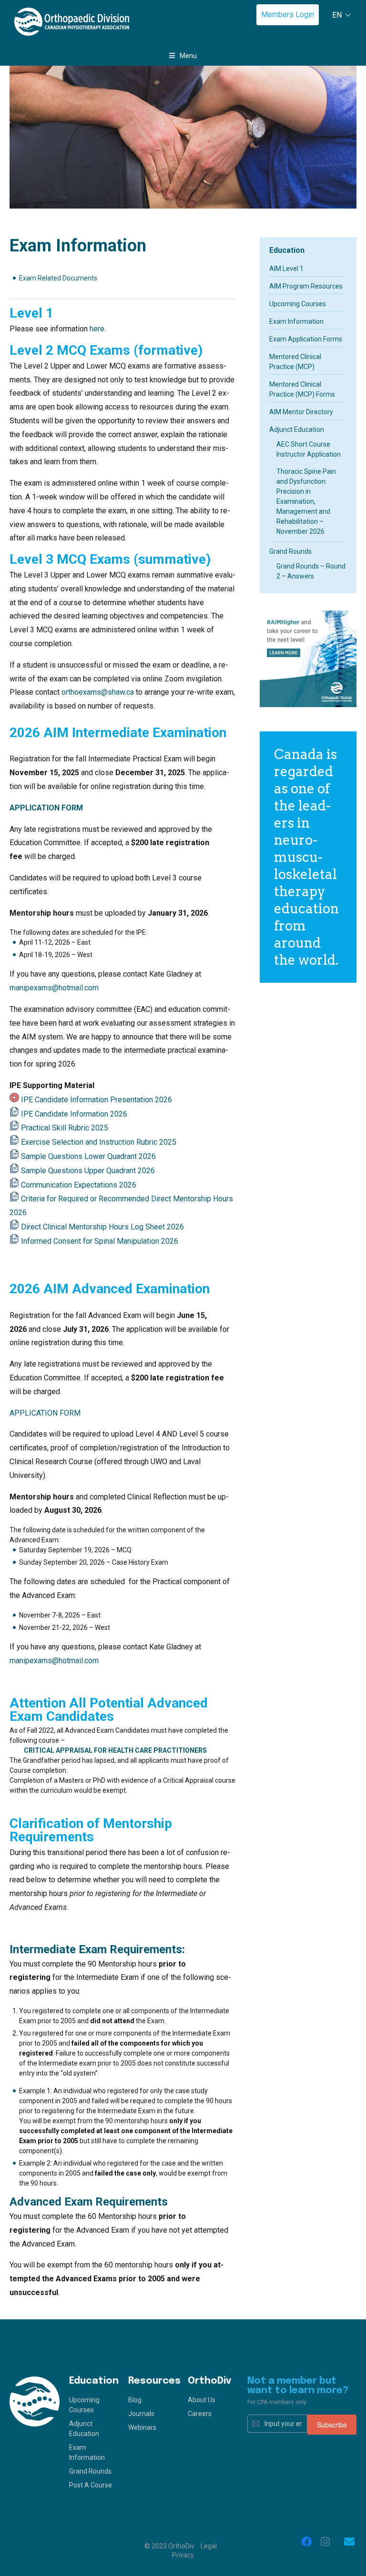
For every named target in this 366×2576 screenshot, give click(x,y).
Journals (141, 2414)
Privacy (183, 2555)
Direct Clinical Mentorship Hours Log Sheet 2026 (102, 1227)
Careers (200, 2414)
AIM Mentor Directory (301, 412)
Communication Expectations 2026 (79, 1185)
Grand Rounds (290, 551)
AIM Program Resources (306, 286)
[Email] (349, 2542)
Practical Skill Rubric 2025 (65, 1128)
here (97, 329)
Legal (209, 2546)
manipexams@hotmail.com (54, 988)
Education (287, 250)
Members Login (288, 15)
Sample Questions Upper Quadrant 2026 (88, 1171)
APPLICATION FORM (46, 808)
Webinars (142, 2427)
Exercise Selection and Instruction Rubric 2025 (99, 1142)
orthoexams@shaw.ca (98, 692)
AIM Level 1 (286, 269)
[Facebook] (306, 2542)
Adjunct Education (297, 429)
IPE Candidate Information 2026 (74, 1114)
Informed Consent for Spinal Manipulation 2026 (100, 1241)
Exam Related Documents (58, 278)
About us (202, 2400)
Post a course (91, 2485)
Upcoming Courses (298, 304)
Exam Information (296, 321)
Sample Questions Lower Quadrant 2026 (88, 1156)
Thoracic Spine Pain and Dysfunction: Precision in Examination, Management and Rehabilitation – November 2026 (306, 501)
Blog (135, 2400)
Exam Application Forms (306, 339)
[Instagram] (325, 2542)
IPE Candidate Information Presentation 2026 (97, 1100)
